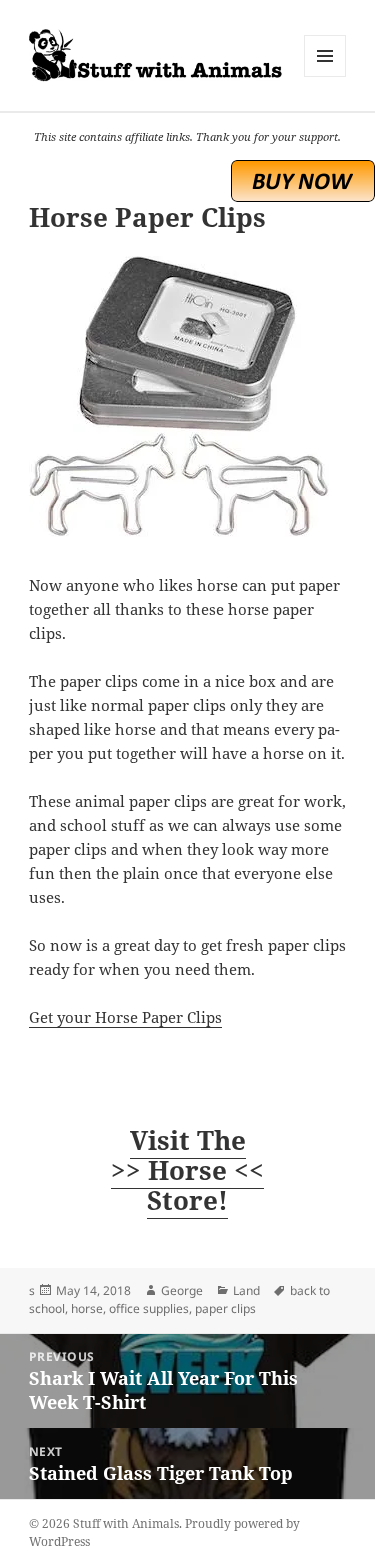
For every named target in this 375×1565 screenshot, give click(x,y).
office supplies (149, 1308)
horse (87, 1308)
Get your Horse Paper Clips (125, 1017)
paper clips (225, 1308)
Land (246, 1290)
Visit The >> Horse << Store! (187, 1170)
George (182, 1290)
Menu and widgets (325, 76)
